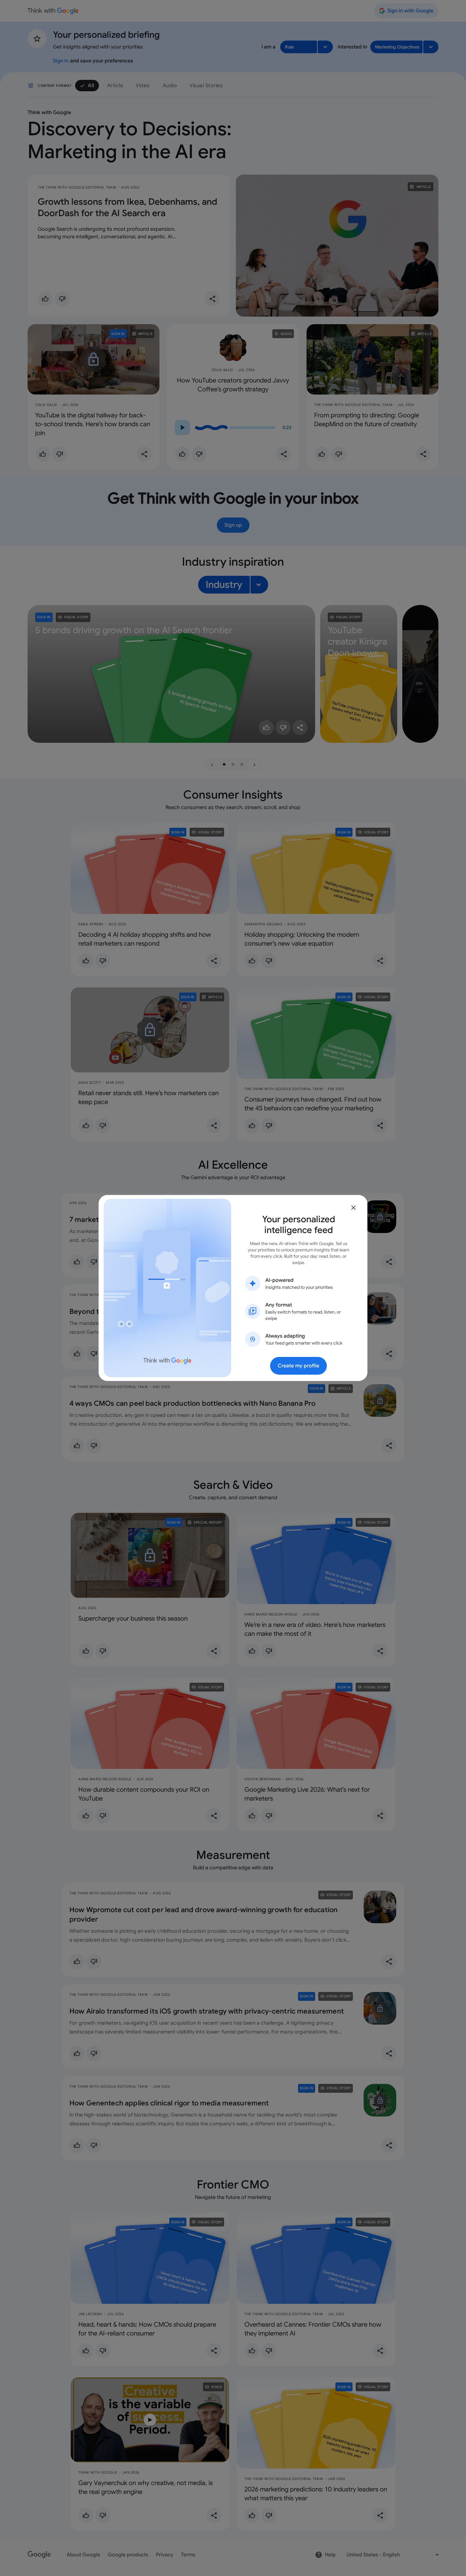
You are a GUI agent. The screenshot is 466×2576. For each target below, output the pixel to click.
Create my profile (298, 1366)
